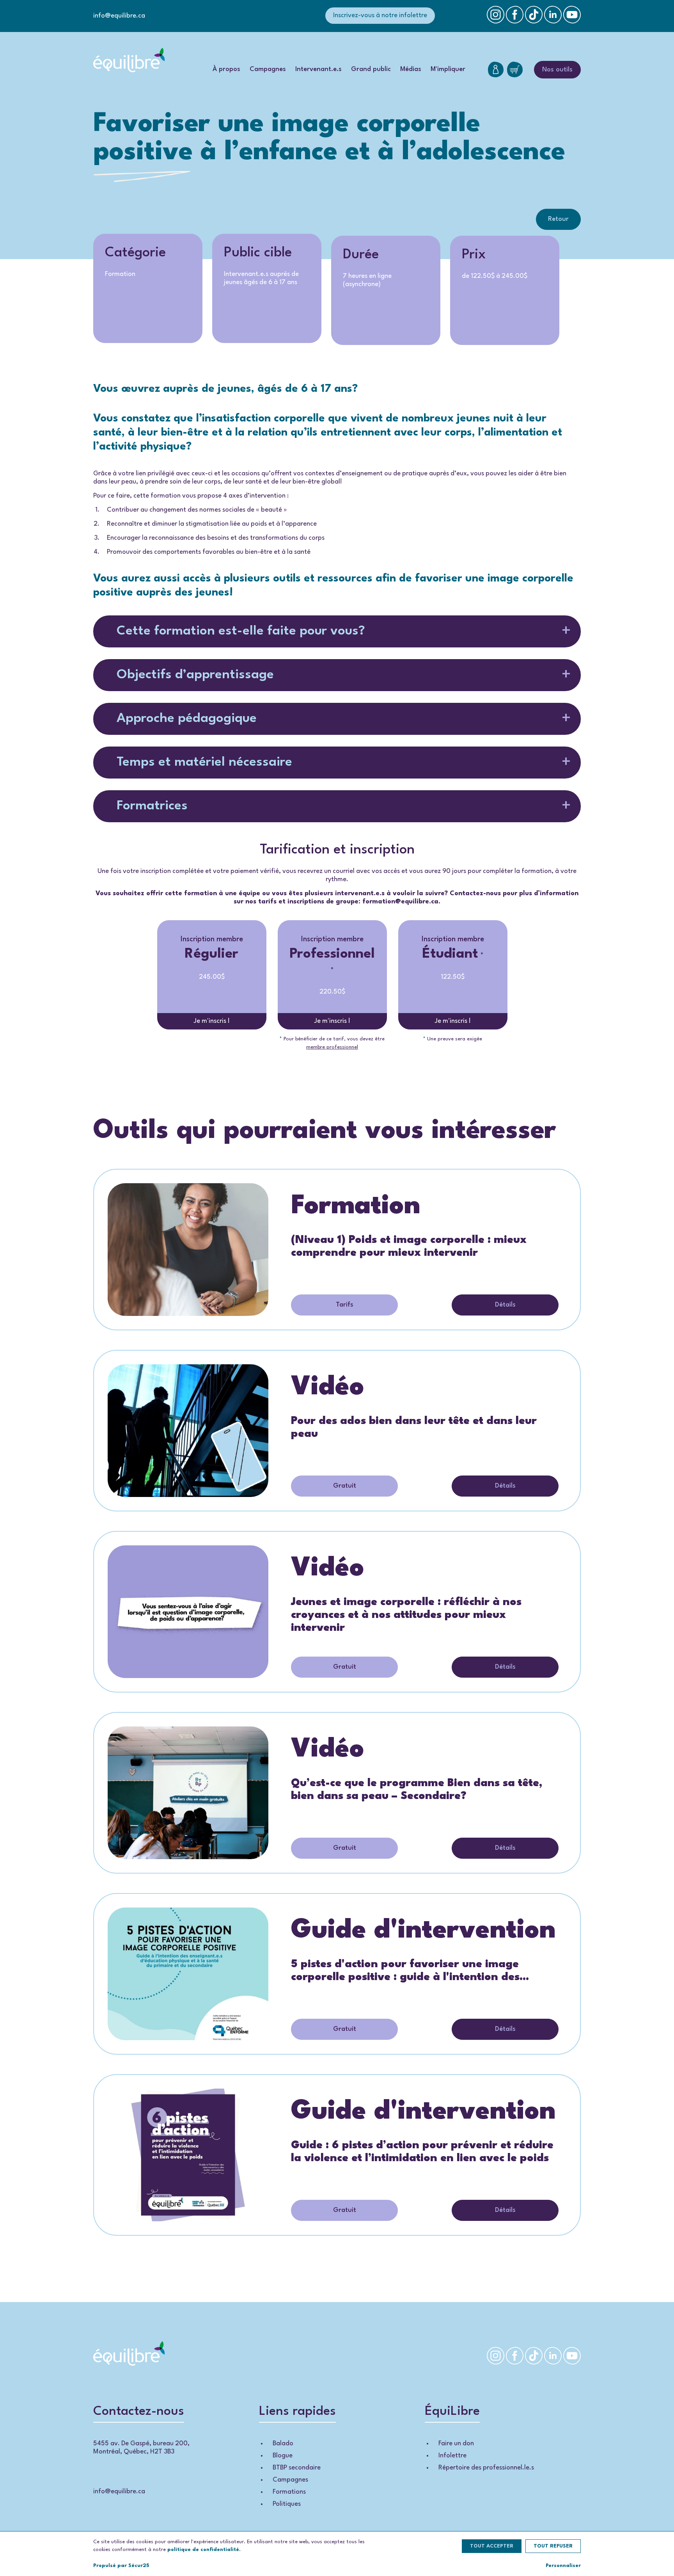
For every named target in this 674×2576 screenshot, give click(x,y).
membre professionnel (332, 1047)
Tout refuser (553, 2546)
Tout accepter (492, 2546)
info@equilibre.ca (119, 16)
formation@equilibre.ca (400, 902)
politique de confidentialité (203, 2550)
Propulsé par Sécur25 (121, 2566)
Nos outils (557, 70)
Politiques (287, 2504)
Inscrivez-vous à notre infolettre (380, 15)
